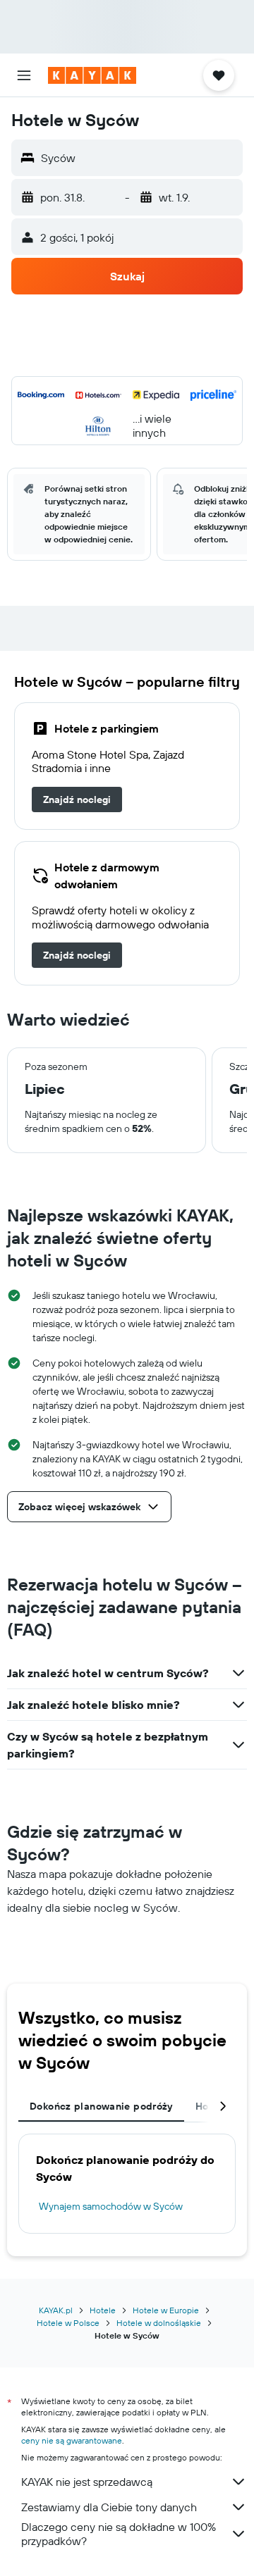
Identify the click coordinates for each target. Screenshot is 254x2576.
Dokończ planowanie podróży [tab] (101, 2106)
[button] (24, 75)
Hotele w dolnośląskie (159, 2323)
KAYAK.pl (56, 2310)
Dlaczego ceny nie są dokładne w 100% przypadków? (119, 2534)
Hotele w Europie (166, 2310)
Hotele (103, 2310)
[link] (77, 799)
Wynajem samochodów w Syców (111, 2206)
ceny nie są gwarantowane (72, 2440)
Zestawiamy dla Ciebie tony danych (109, 2507)
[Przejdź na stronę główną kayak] (92, 75)
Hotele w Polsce (68, 2323)
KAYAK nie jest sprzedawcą (87, 2482)
